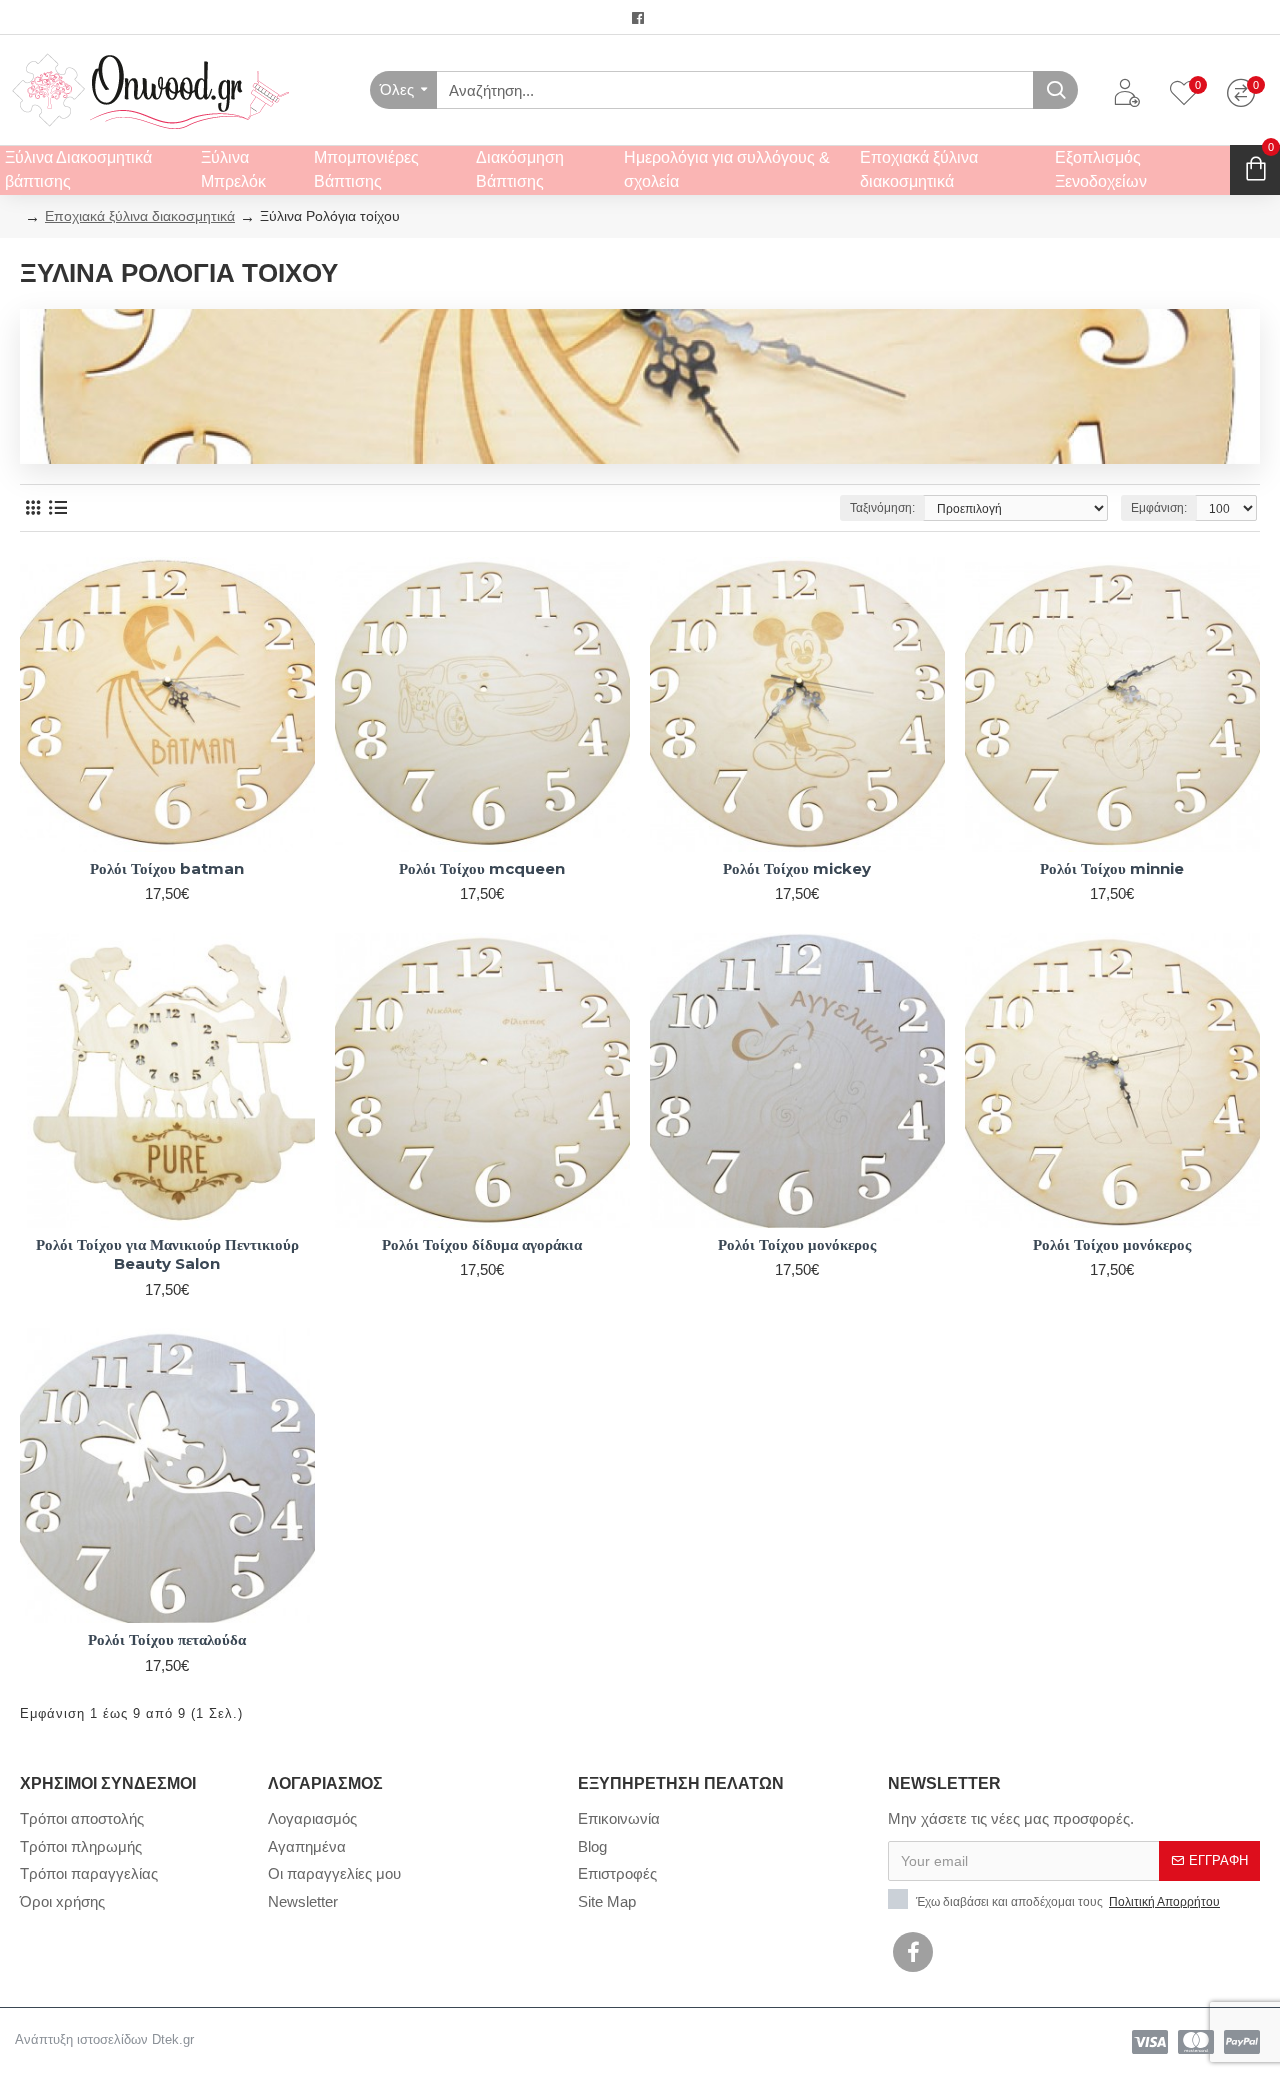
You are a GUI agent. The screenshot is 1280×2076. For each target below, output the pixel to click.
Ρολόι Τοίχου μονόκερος (797, 1244)
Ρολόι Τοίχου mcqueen (482, 868)
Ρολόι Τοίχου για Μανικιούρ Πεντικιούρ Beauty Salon (167, 1254)
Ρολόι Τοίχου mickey (797, 868)
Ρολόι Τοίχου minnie (1112, 868)
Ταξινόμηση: (882, 508)
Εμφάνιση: (1159, 508)
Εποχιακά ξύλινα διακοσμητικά (140, 216)
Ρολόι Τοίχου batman (167, 868)
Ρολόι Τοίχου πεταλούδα (167, 1639)
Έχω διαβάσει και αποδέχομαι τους (1066, 1902)
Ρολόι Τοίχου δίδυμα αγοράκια (482, 1244)
